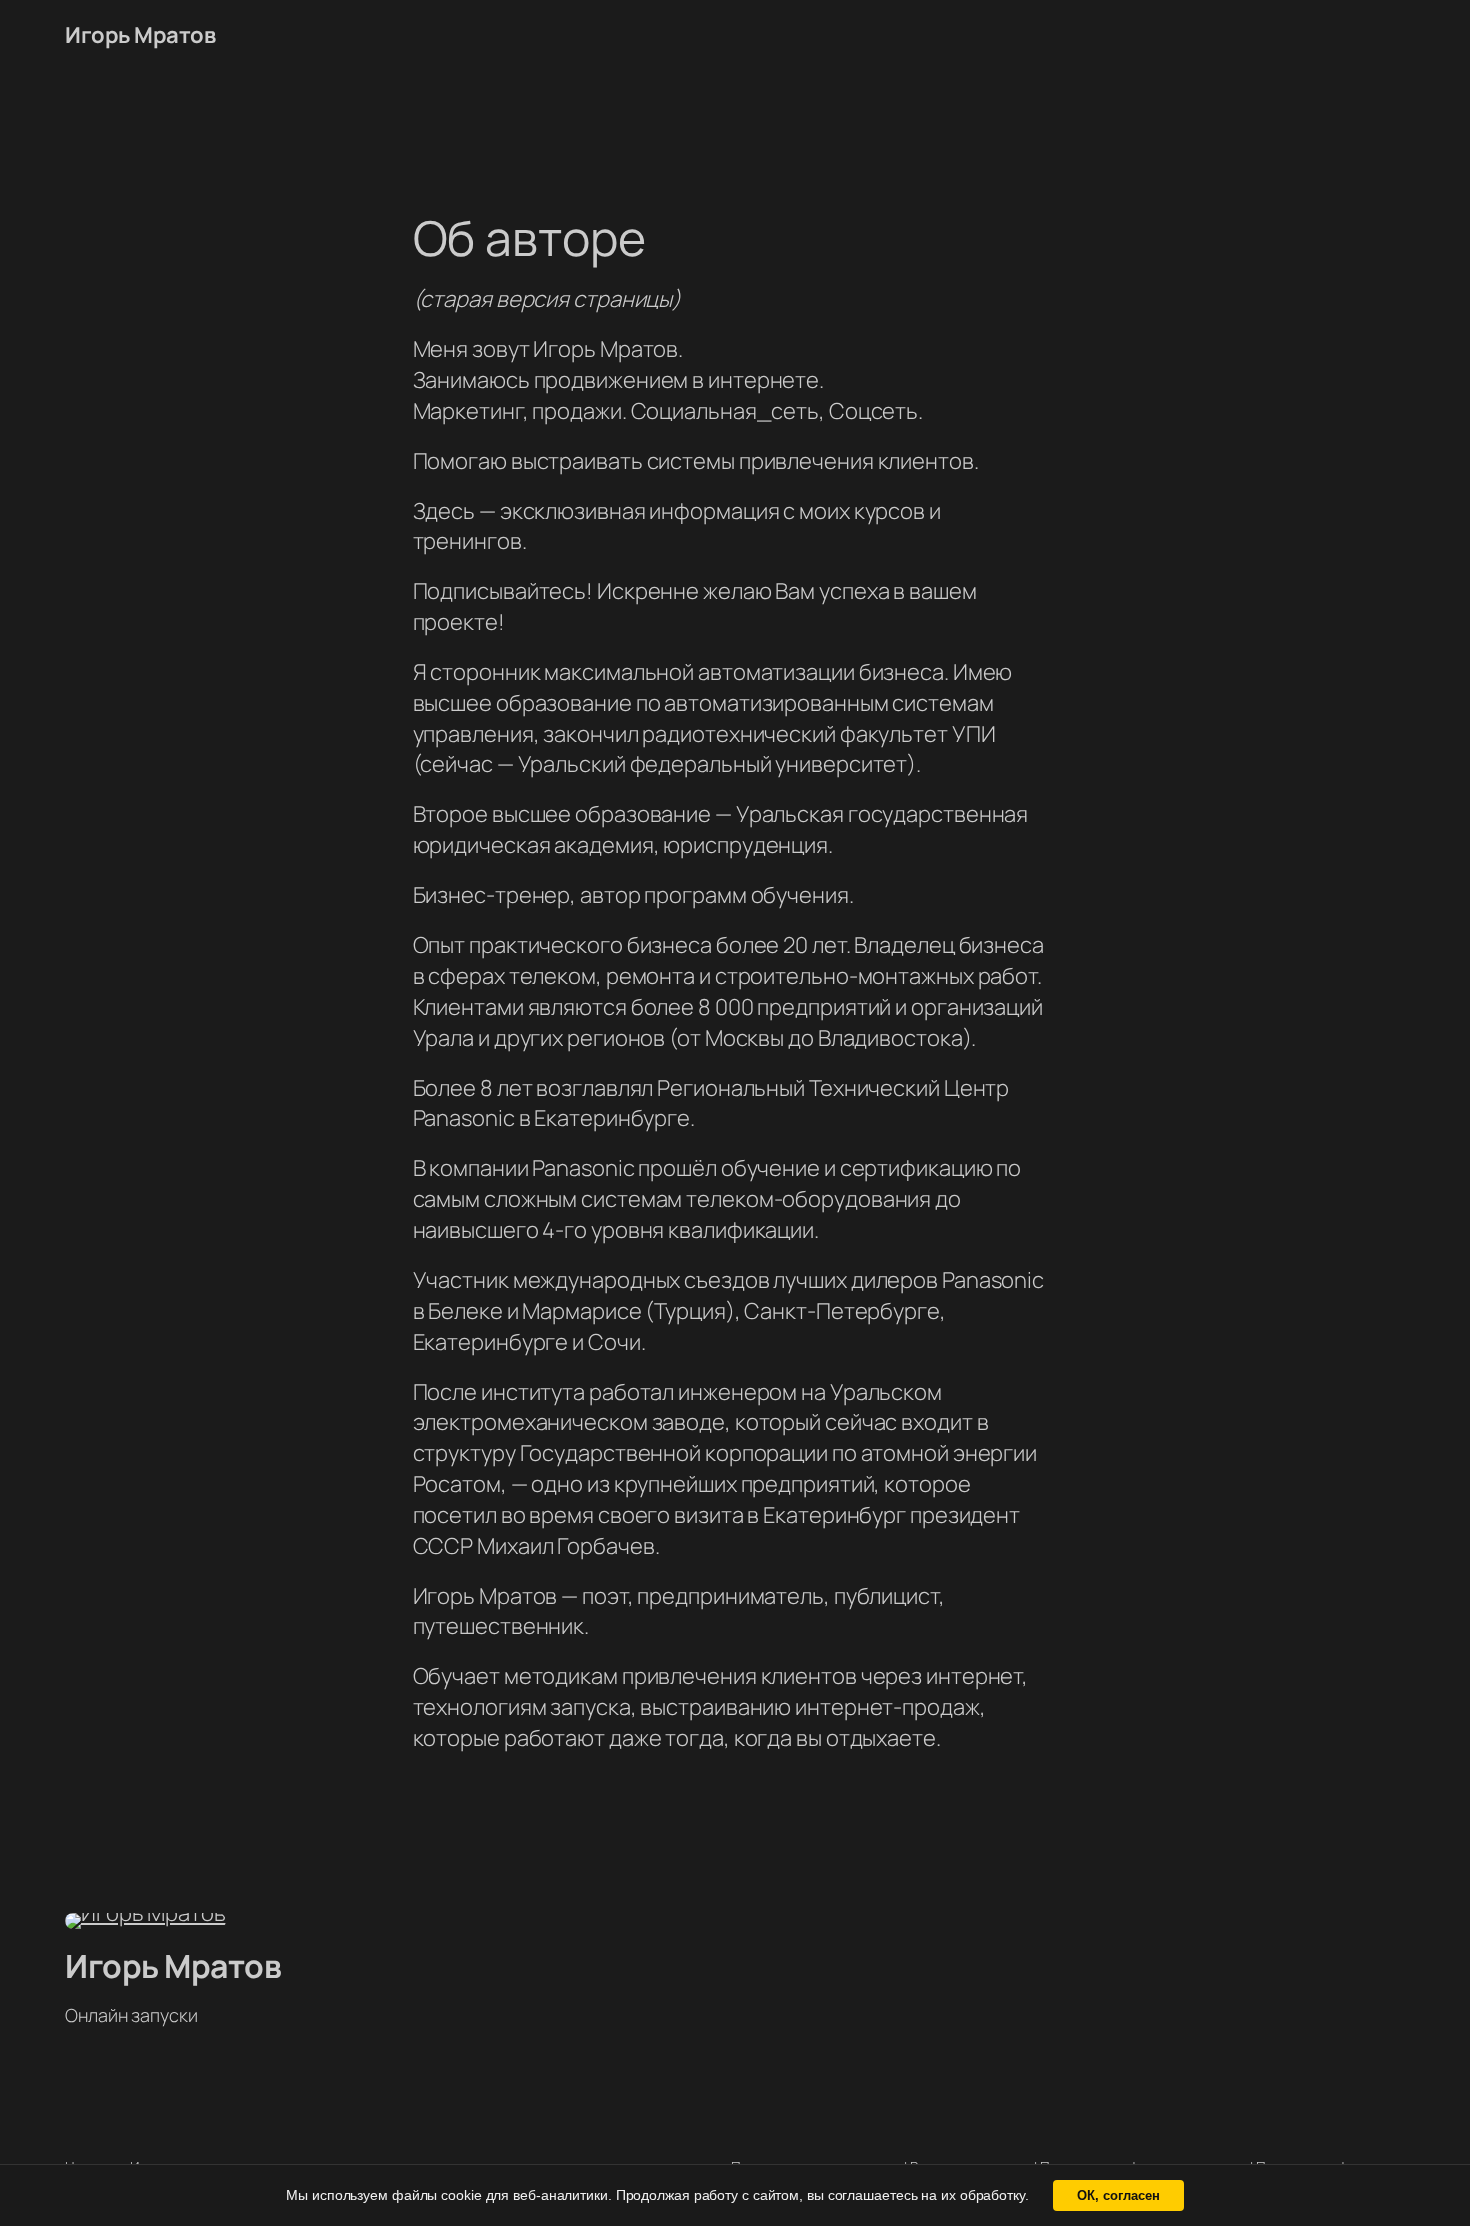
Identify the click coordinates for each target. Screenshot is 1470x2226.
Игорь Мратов (140, 35)
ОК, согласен (1118, 2195)
